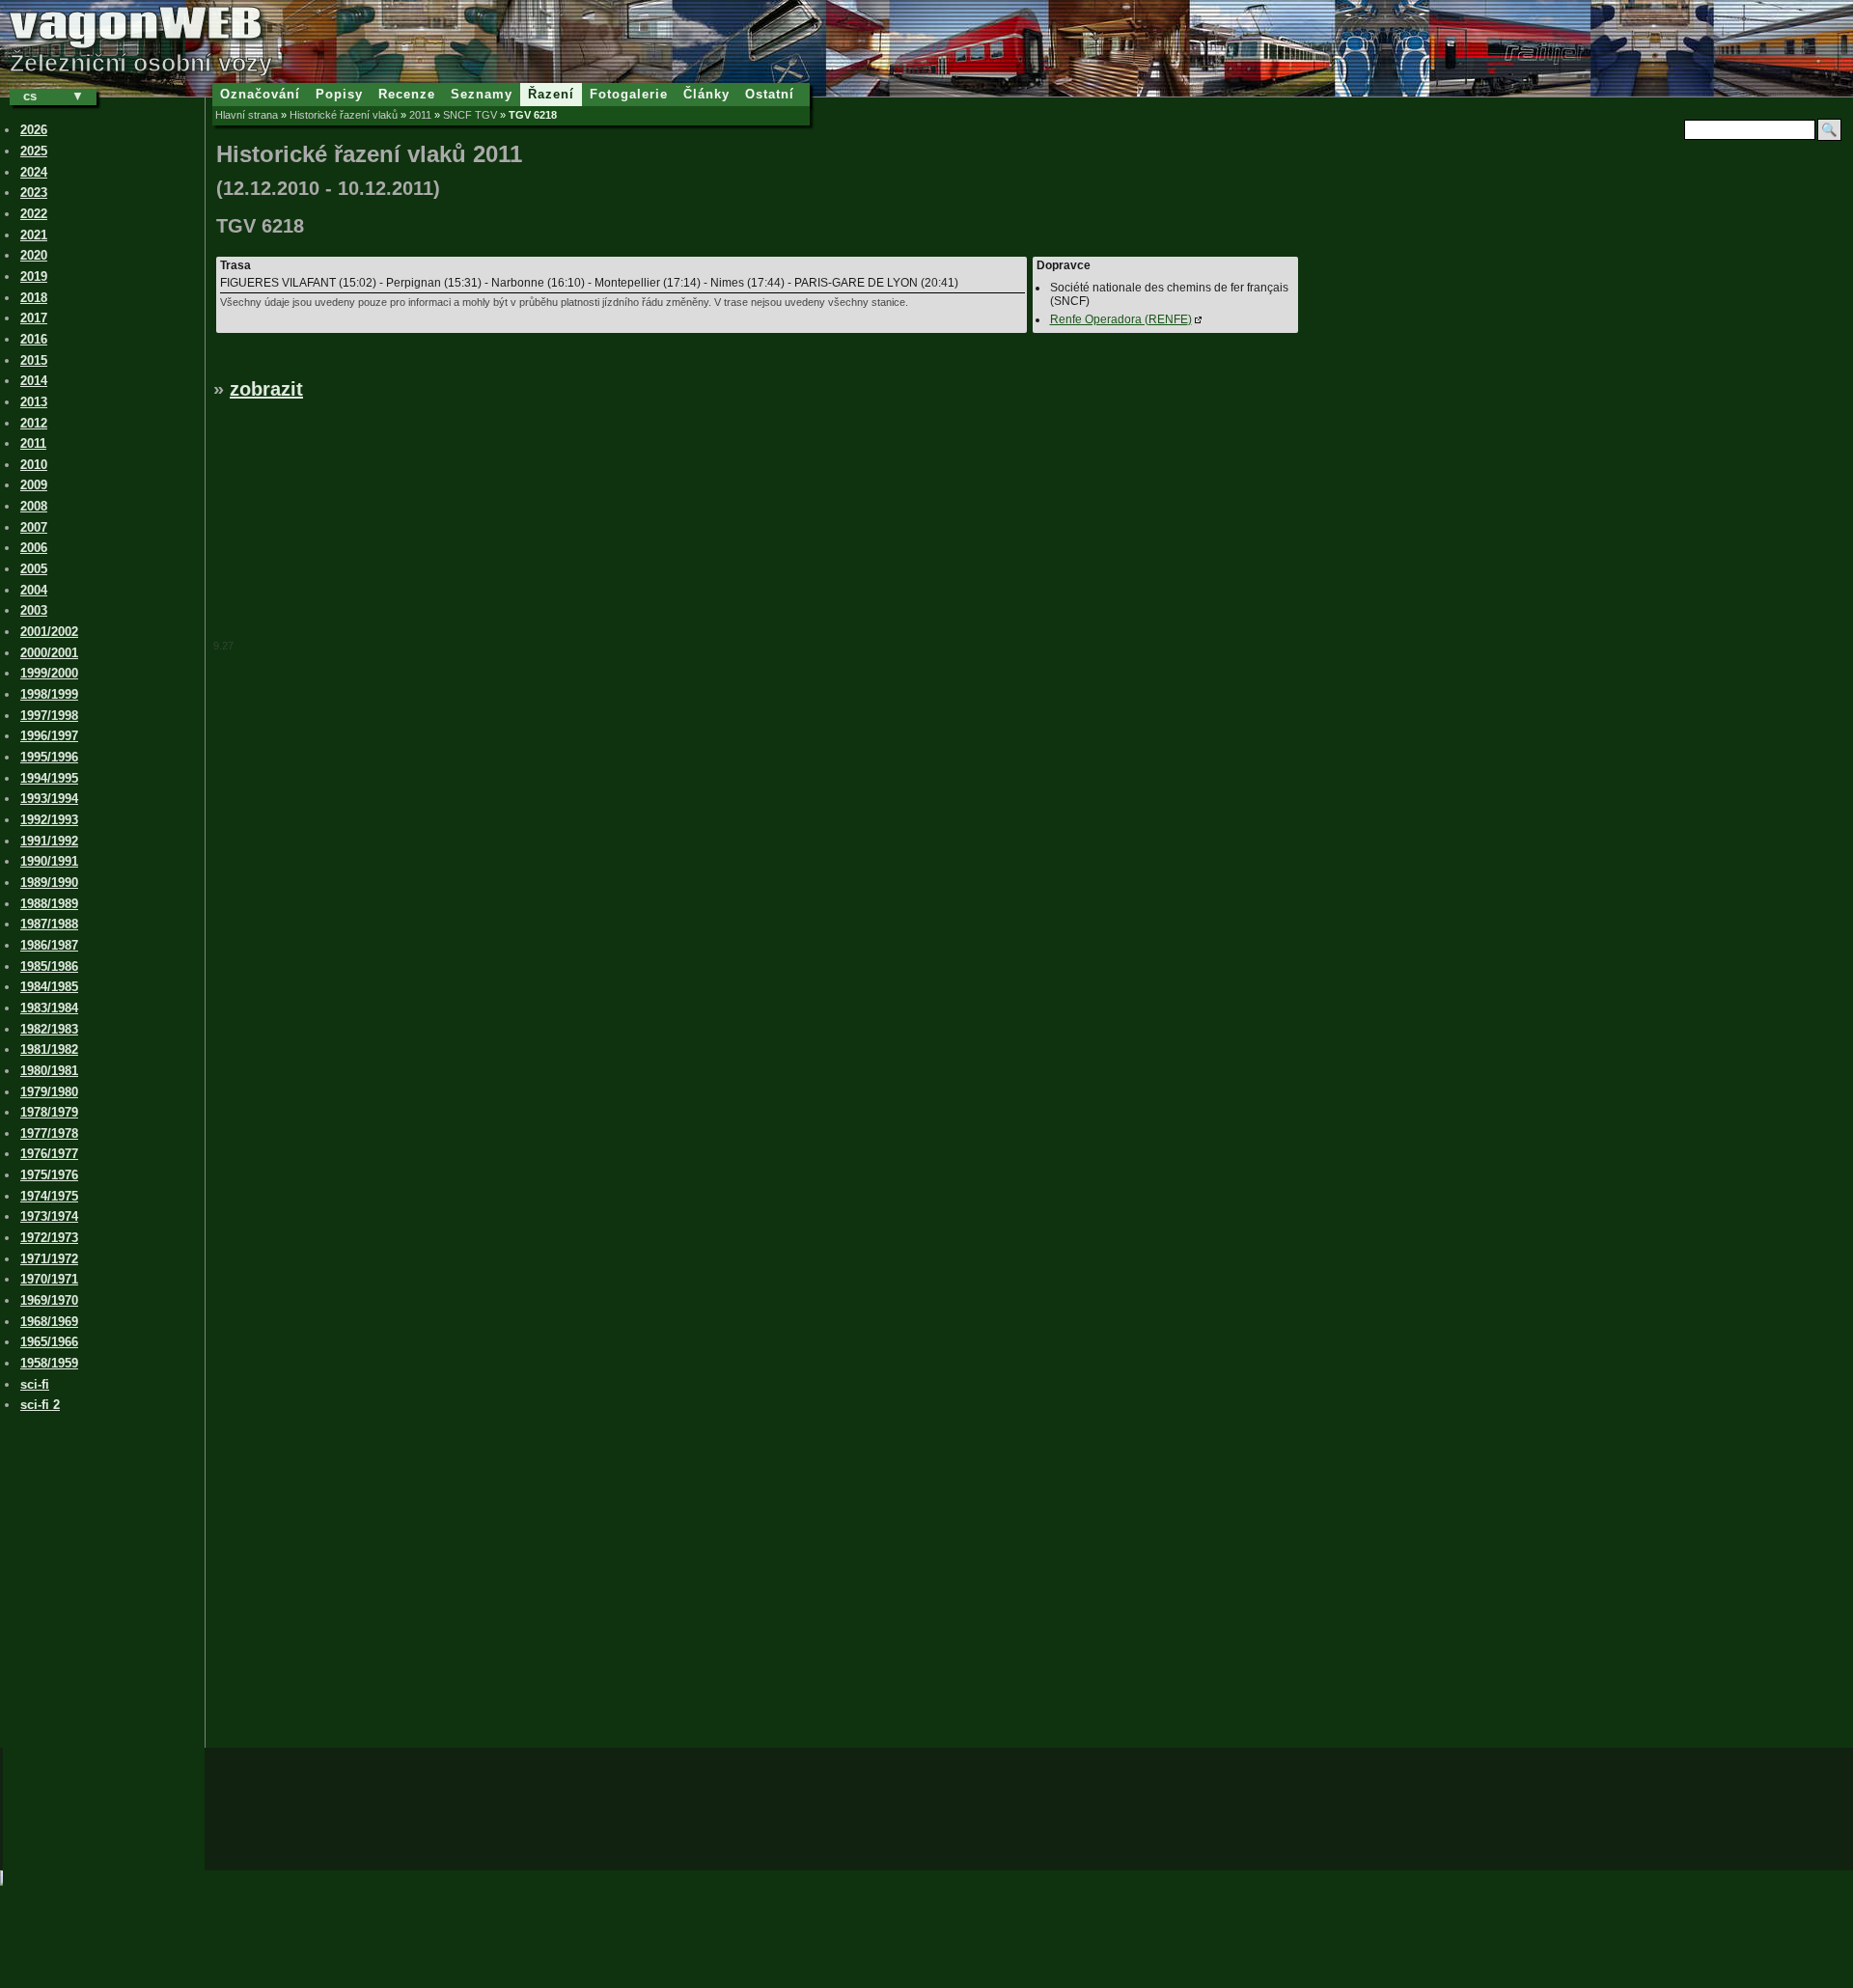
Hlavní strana (247, 115)
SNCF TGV (470, 115)
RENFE (1121, 319)
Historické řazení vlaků (344, 115)
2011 (420, 115)
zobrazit (266, 389)
